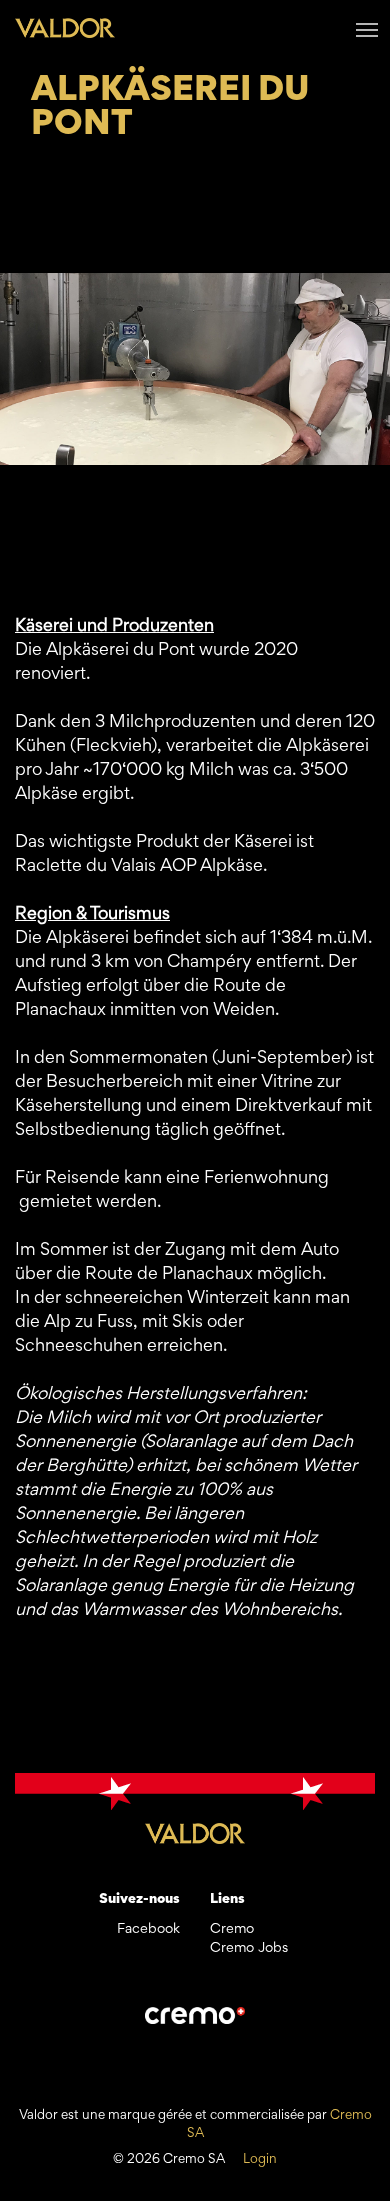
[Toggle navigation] (367, 28)
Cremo (232, 1929)
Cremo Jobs (249, 1948)
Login (260, 2160)
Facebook (148, 1929)
